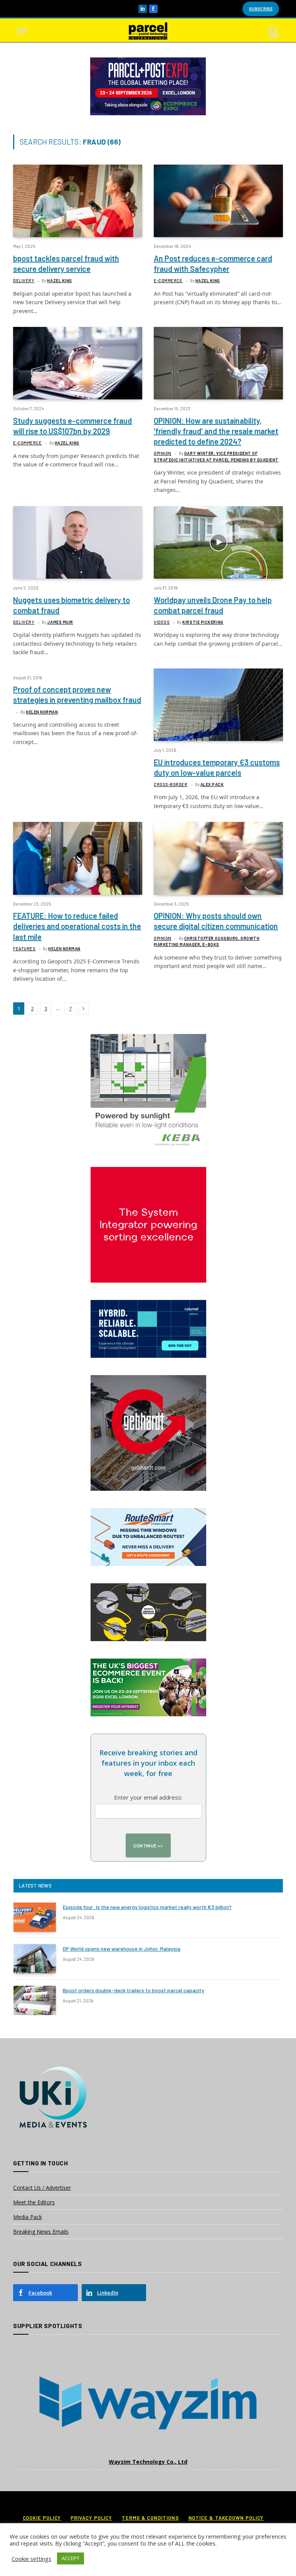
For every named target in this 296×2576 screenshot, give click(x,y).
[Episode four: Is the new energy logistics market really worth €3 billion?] (35, 1917)
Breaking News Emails (41, 2232)
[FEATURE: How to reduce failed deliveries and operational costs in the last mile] (78, 858)
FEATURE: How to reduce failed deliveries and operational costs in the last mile (77, 926)
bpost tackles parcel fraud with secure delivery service (66, 263)
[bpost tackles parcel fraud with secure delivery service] (78, 201)
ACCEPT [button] (71, 2558)
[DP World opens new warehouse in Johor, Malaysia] (35, 1959)
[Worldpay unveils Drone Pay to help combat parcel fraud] (218, 542)
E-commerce (168, 280)
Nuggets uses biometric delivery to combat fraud (71, 605)
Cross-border (171, 784)
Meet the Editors (34, 2202)
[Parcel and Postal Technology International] (148, 31)
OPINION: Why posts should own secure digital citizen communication (216, 921)
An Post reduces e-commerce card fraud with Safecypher (213, 263)
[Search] (273, 31)
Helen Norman (42, 712)
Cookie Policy (42, 2518)
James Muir (60, 622)
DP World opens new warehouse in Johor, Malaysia (122, 1949)
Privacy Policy (91, 2518)
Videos (162, 622)
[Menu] (22, 31)
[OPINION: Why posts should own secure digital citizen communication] (218, 858)
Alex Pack (212, 784)
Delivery (24, 280)
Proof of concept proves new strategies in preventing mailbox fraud (77, 695)
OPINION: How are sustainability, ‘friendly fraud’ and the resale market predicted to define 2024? (216, 431)
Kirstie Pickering (203, 622)
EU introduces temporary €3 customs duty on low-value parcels (217, 767)
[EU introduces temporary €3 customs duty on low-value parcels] (218, 705)
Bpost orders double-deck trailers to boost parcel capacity (134, 1990)
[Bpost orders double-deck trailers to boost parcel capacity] (35, 2000)
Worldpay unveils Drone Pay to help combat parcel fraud (213, 605)
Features (24, 949)
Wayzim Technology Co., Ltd (148, 2462)
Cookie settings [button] (31, 2559)
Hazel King (60, 280)
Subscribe (261, 9)
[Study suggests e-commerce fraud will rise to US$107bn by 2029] (78, 363)
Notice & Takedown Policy (226, 2518)
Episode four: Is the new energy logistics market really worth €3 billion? (147, 1907)
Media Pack (28, 2217)
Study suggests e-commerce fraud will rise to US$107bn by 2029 (72, 426)
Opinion (163, 453)
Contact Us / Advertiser (42, 2188)
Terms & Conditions (150, 2518)
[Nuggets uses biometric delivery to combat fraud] (78, 542)
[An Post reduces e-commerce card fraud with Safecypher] (218, 201)
